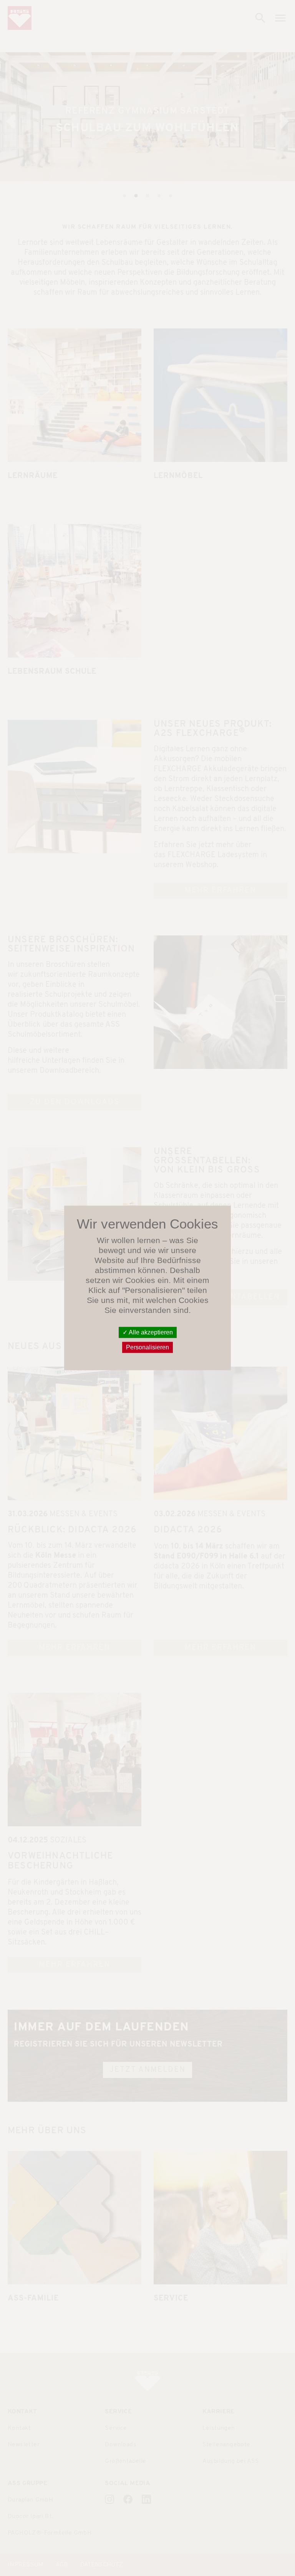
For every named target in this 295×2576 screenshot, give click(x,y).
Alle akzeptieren (150, 1332)
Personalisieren (147, 1348)
